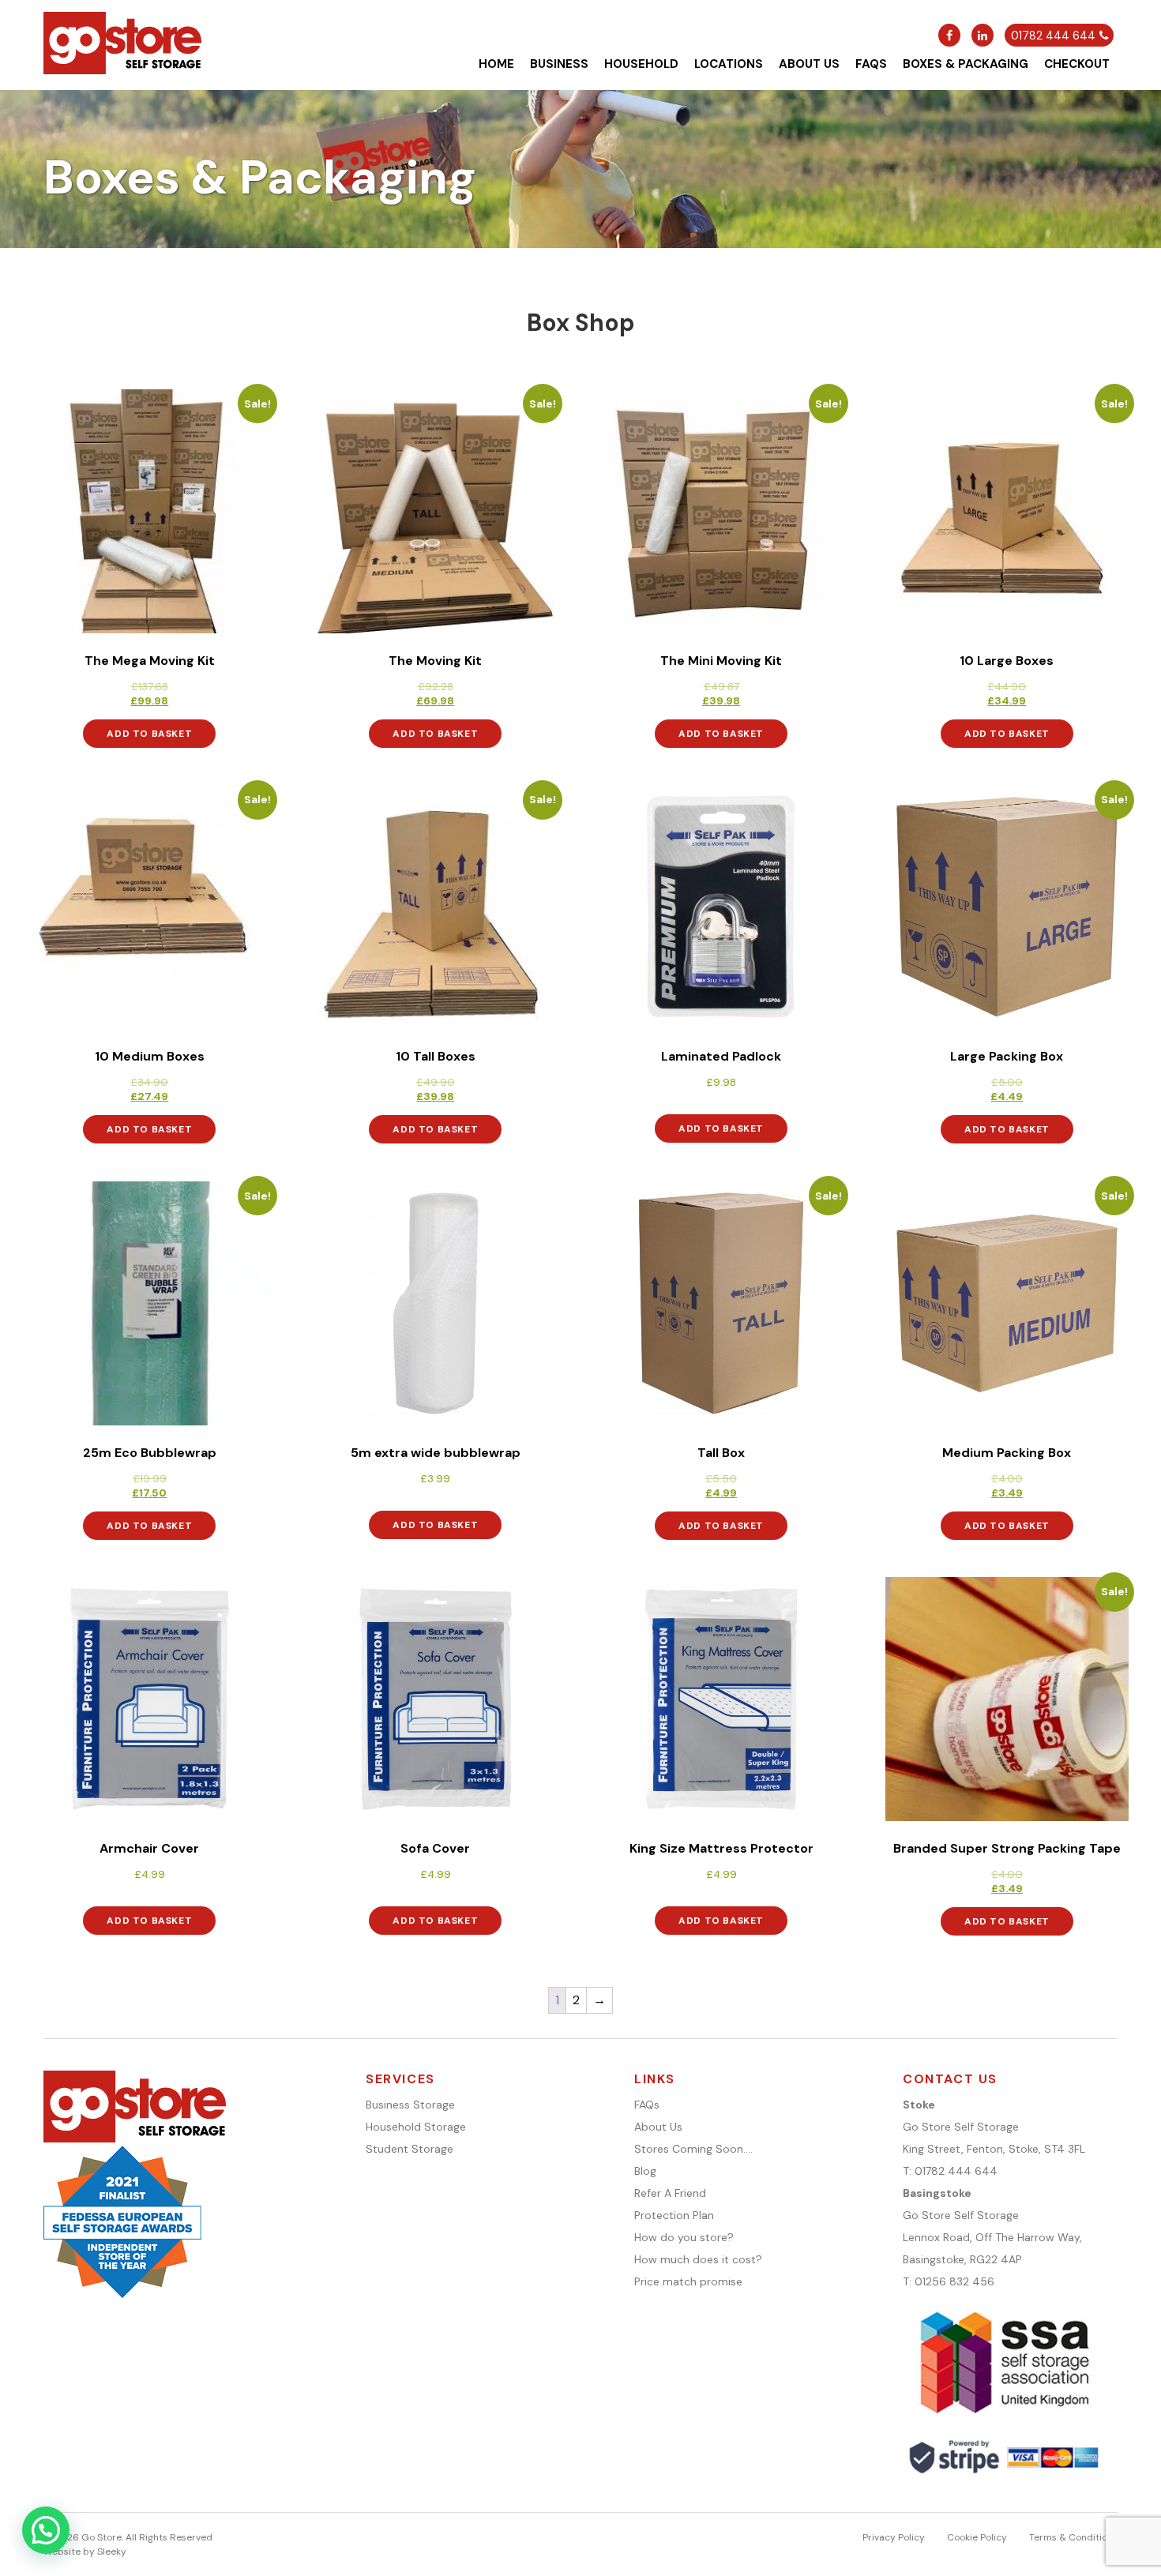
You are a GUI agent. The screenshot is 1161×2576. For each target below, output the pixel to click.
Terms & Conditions (1073, 2537)
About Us (809, 64)
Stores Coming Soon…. (693, 2149)
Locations (729, 64)
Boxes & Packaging (966, 64)
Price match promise (688, 2281)
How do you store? (684, 2237)
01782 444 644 (956, 2171)
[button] (46, 2530)
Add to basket (149, 734)
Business (559, 64)
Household (641, 64)
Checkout (1077, 64)
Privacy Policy (894, 2537)
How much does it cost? (698, 2259)
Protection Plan (674, 2215)
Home (496, 64)
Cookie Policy (977, 2537)
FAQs (871, 64)
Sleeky (112, 2552)
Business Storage (410, 2105)
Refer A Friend (670, 2193)
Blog (645, 2171)
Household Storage (416, 2127)
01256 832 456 (954, 2281)
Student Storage (410, 2149)
